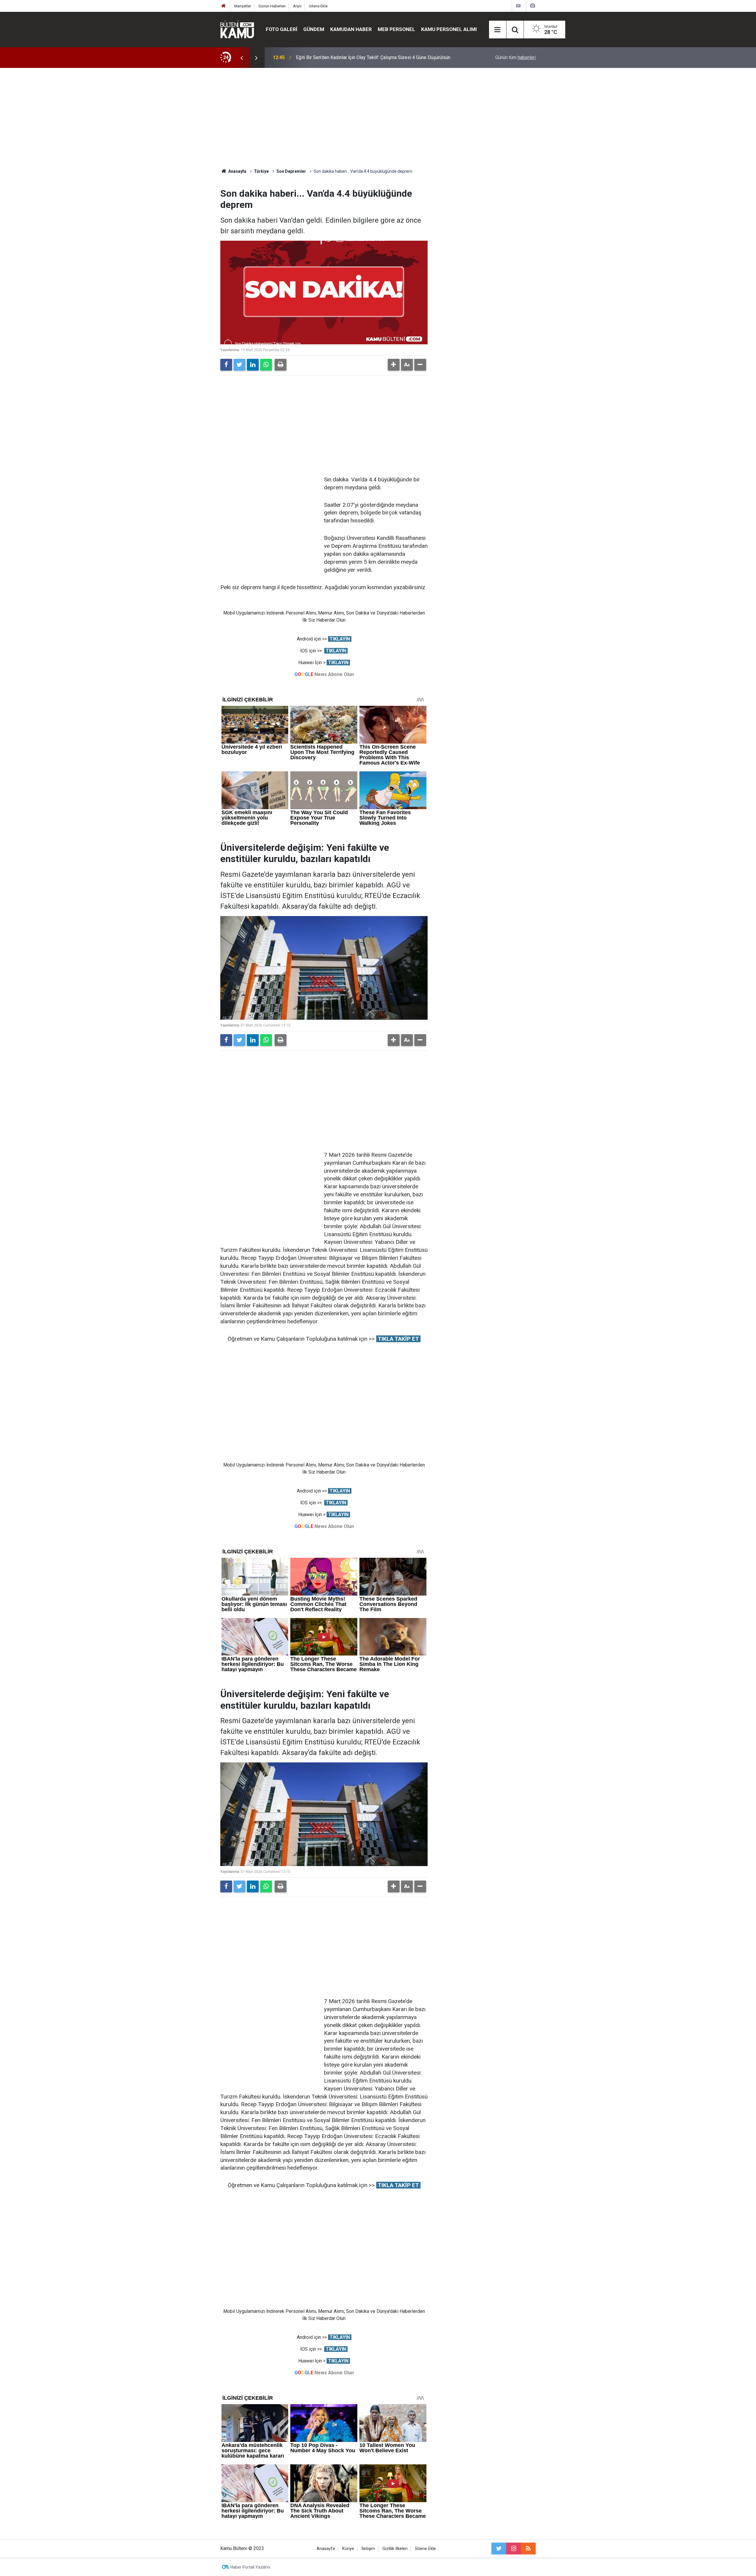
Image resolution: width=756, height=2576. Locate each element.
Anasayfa (326, 2549)
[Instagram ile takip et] (514, 2549)
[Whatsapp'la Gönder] (266, 365)
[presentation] (242, 58)
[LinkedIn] (253, 365)
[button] (394, 365)
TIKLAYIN (340, 639)
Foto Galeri (282, 29)
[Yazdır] (281, 365)
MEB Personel (396, 29)
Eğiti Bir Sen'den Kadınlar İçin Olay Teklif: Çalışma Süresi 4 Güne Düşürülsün (373, 57)
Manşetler (243, 6)
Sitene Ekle (318, 6)
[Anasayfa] (224, 6)
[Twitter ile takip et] (499, 2549)
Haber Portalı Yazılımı (250, 2567)
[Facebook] (226, 365)
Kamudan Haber (351, 29)
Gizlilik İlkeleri (395, 2549)
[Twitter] (239, 365)
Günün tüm (515, 57)
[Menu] (498, 30)
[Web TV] (518, 6)
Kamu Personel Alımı (449, 29)
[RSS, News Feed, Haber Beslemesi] (528, 2549)
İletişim (368, 2549)
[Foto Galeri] (532, 6)
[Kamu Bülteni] (237, 30)
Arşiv (297, 6)
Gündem (314, 29)
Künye (348, 2549)
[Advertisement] (378, 118)
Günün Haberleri (272, 6)
